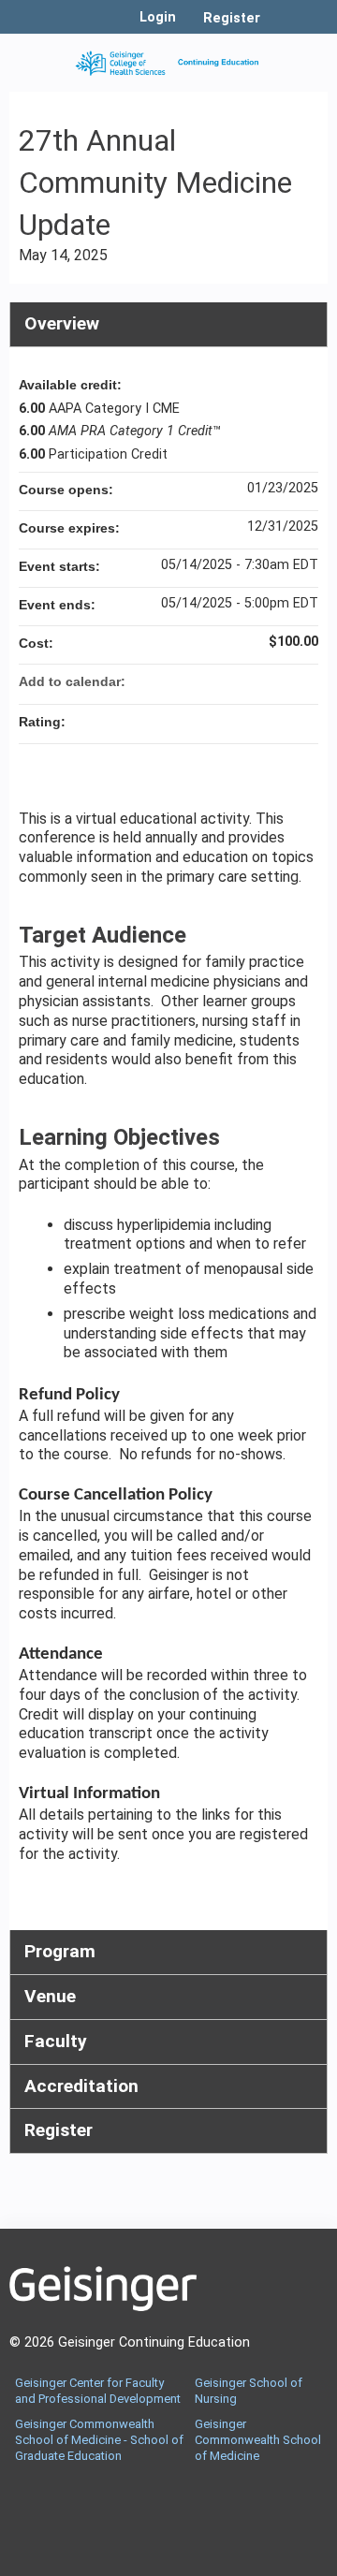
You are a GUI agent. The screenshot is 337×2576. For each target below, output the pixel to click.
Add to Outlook (303, 681)
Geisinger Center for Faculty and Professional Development (98, 2391)
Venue (50, 1996)
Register (232, 18)
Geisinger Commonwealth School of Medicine (258, 2440)
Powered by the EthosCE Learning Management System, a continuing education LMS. (261, 2562)
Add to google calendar (230, 681)
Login (158, 18)
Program (60, 1951)
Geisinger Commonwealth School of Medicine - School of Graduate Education (99, 2440)
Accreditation (81, 2086)
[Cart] (282, 27)
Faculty (56, 2041)
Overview (62, 323)
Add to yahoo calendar (255, 681)
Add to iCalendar (279, 681)
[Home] (168, 58)
